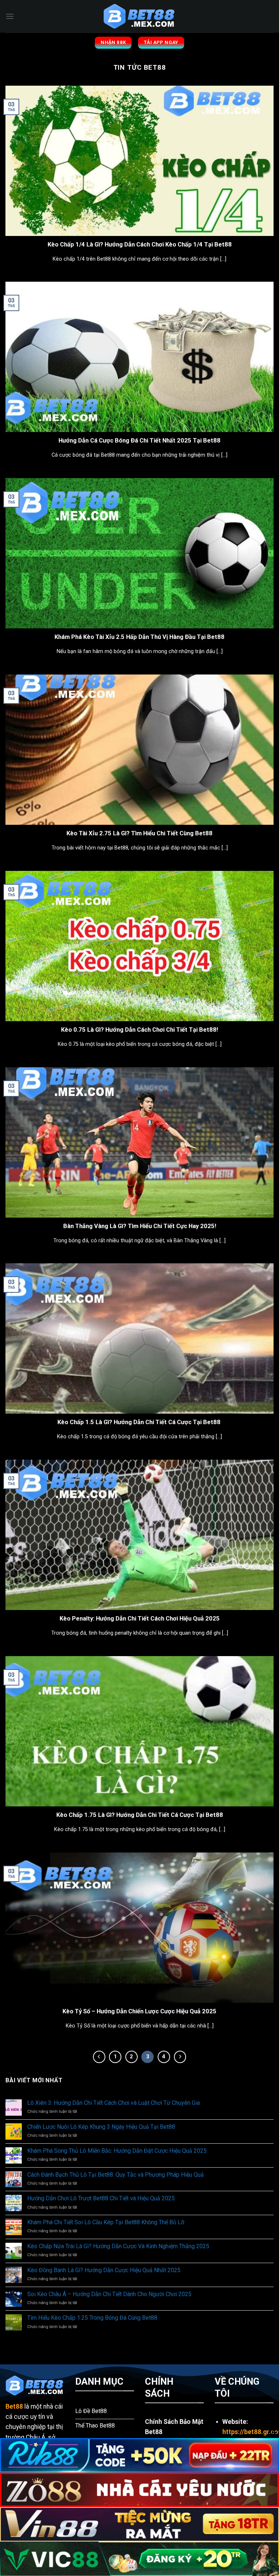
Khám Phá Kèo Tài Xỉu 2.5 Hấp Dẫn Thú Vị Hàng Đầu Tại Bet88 (139, 637)
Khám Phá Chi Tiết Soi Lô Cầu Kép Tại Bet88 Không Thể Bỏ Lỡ (106, 2222)
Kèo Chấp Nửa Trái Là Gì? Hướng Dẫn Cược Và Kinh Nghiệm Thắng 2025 (118, 2246)
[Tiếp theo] (180, 2057)
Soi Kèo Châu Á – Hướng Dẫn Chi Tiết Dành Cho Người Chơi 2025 (109, 2294)
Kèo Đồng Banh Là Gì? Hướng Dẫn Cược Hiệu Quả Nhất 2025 (104, 2270)
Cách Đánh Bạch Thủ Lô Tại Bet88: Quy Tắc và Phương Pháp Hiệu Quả (116, 2175)
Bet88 (14, 2406)
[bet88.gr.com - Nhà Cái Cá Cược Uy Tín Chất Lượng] (139, 16)
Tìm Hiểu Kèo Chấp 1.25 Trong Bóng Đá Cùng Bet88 (92, 2318)
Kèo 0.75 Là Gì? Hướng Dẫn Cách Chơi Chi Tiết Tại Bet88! (139, 1030)
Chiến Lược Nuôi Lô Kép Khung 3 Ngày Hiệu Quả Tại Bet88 (101, 2127)
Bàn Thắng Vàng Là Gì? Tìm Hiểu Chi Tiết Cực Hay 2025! (140, 1226)
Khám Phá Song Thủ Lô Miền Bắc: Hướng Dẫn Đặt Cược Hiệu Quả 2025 (117, 2151)
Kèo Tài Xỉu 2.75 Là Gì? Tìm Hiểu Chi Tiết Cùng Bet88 (139, 833)
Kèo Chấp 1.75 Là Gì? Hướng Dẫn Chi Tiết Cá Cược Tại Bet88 (140, 1815)
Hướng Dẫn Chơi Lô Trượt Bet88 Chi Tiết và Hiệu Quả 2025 (101, 2198)
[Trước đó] (99, 2057)
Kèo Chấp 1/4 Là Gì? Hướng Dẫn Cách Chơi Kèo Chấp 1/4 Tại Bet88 (140, 244)
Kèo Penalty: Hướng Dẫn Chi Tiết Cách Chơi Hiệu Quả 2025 (140, 1619)
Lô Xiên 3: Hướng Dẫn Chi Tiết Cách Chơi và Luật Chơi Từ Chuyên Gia (114, 2103)
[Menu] (10, 16)
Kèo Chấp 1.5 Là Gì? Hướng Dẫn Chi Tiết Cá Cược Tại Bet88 (140, 1422)
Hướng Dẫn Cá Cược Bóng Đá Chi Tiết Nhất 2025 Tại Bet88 (139, 441)
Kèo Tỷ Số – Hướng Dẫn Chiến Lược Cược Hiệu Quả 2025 (139, 2011)
